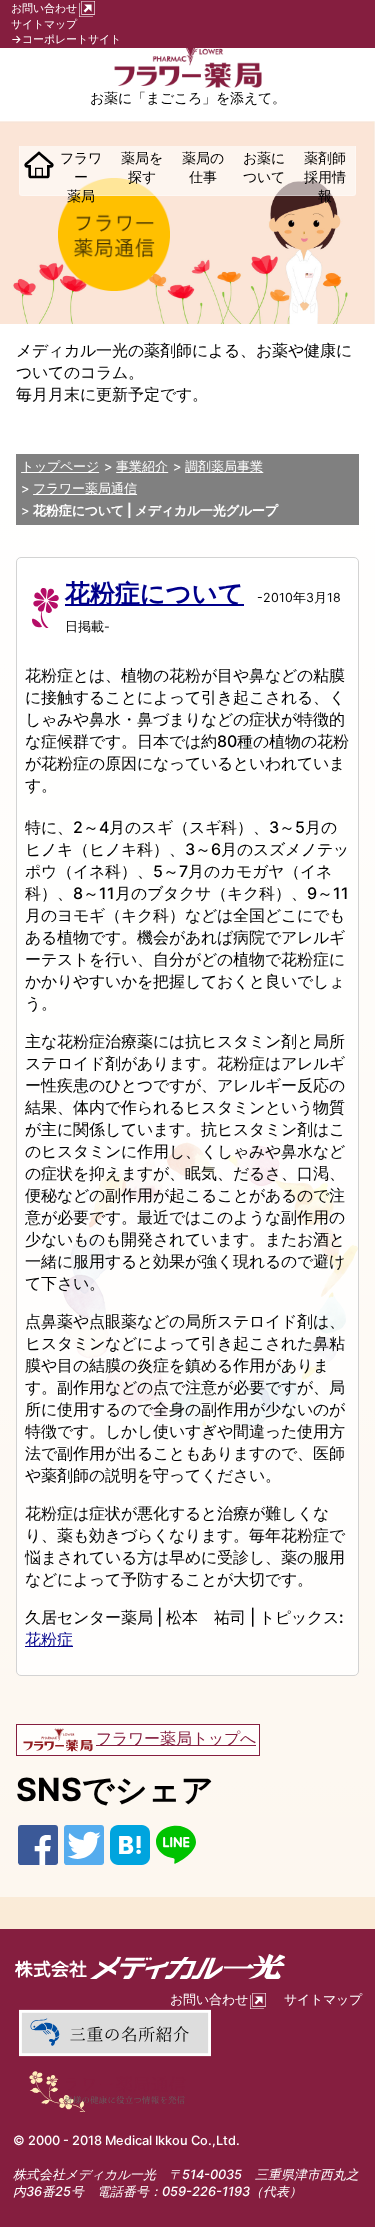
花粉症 (49, 1639)
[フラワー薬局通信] (113, 2089)
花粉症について (154, 593)
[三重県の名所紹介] (113, 2033)
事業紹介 (142, 466)
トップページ (60, 466)
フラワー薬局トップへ (176, 1738)
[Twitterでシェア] (84, 1843)
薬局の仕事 (203, 167)
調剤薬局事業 (224, 466)
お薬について (264, 167)
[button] (35, 168)
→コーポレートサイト (66, 39)
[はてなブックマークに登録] (130, 1843)
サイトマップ (44, 24)
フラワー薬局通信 (85, 488)
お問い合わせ (44, 8)
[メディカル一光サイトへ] (187, 1966)
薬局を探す (142, 167)
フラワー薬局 (81, 176)
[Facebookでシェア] (38, 1843)
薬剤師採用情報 (325, 176)
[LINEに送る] (176, 1843)
